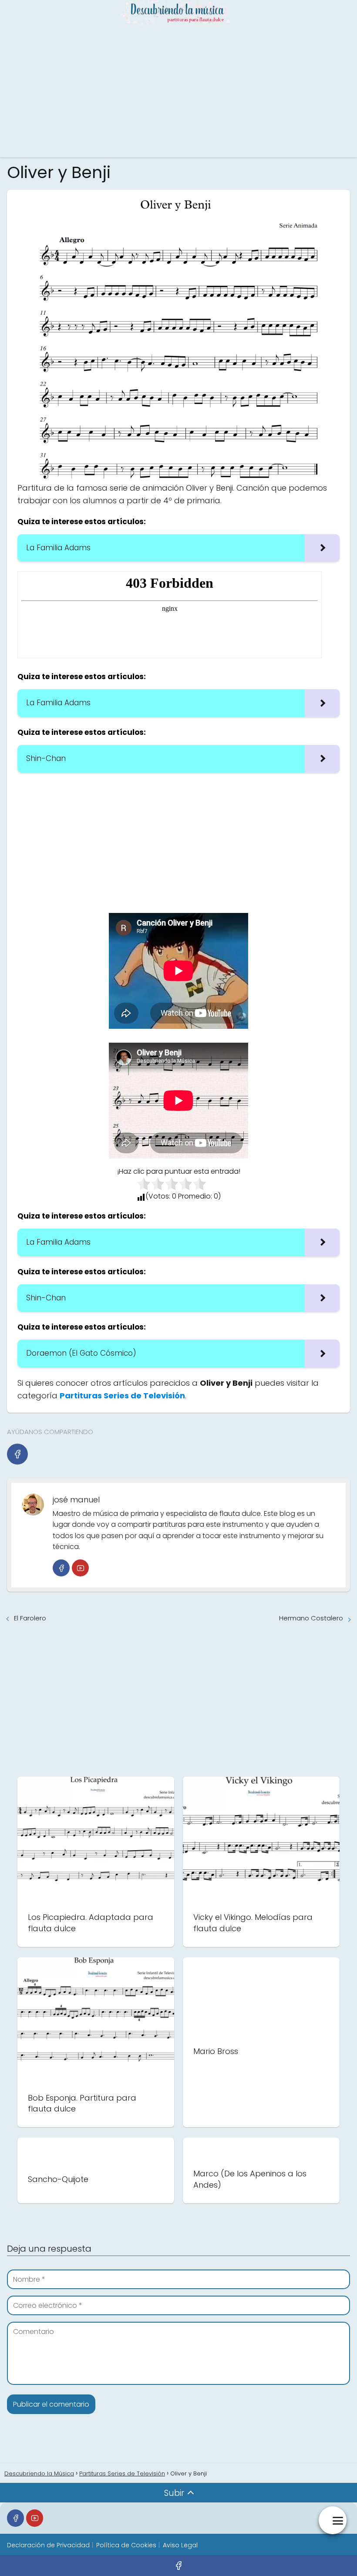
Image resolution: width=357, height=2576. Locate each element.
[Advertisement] (178, 92)
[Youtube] (80, 1568)
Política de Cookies (126, 2545)
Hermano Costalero (311, 1618)
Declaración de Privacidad (48, 2545)
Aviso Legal (180, 2545)
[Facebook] (17, 1454)
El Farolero (30, 1618)
